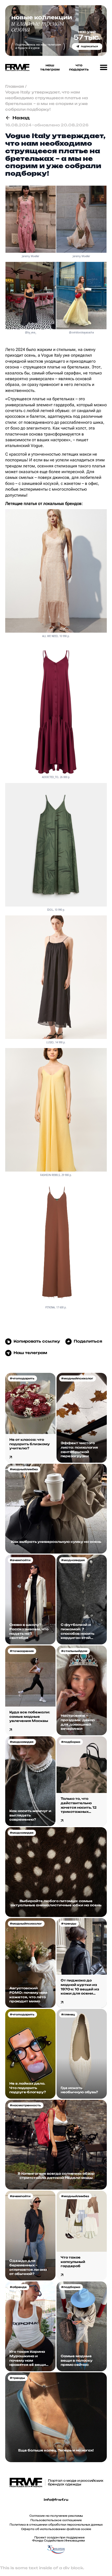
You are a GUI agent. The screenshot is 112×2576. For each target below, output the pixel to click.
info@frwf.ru (56, 2500)
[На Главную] (16, 67)
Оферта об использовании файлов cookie (56, 2529)
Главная (15, 86)
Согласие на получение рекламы (56, 2516)
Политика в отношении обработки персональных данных (56, 2525)
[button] (104, 68)
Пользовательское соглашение (56, 2520)
